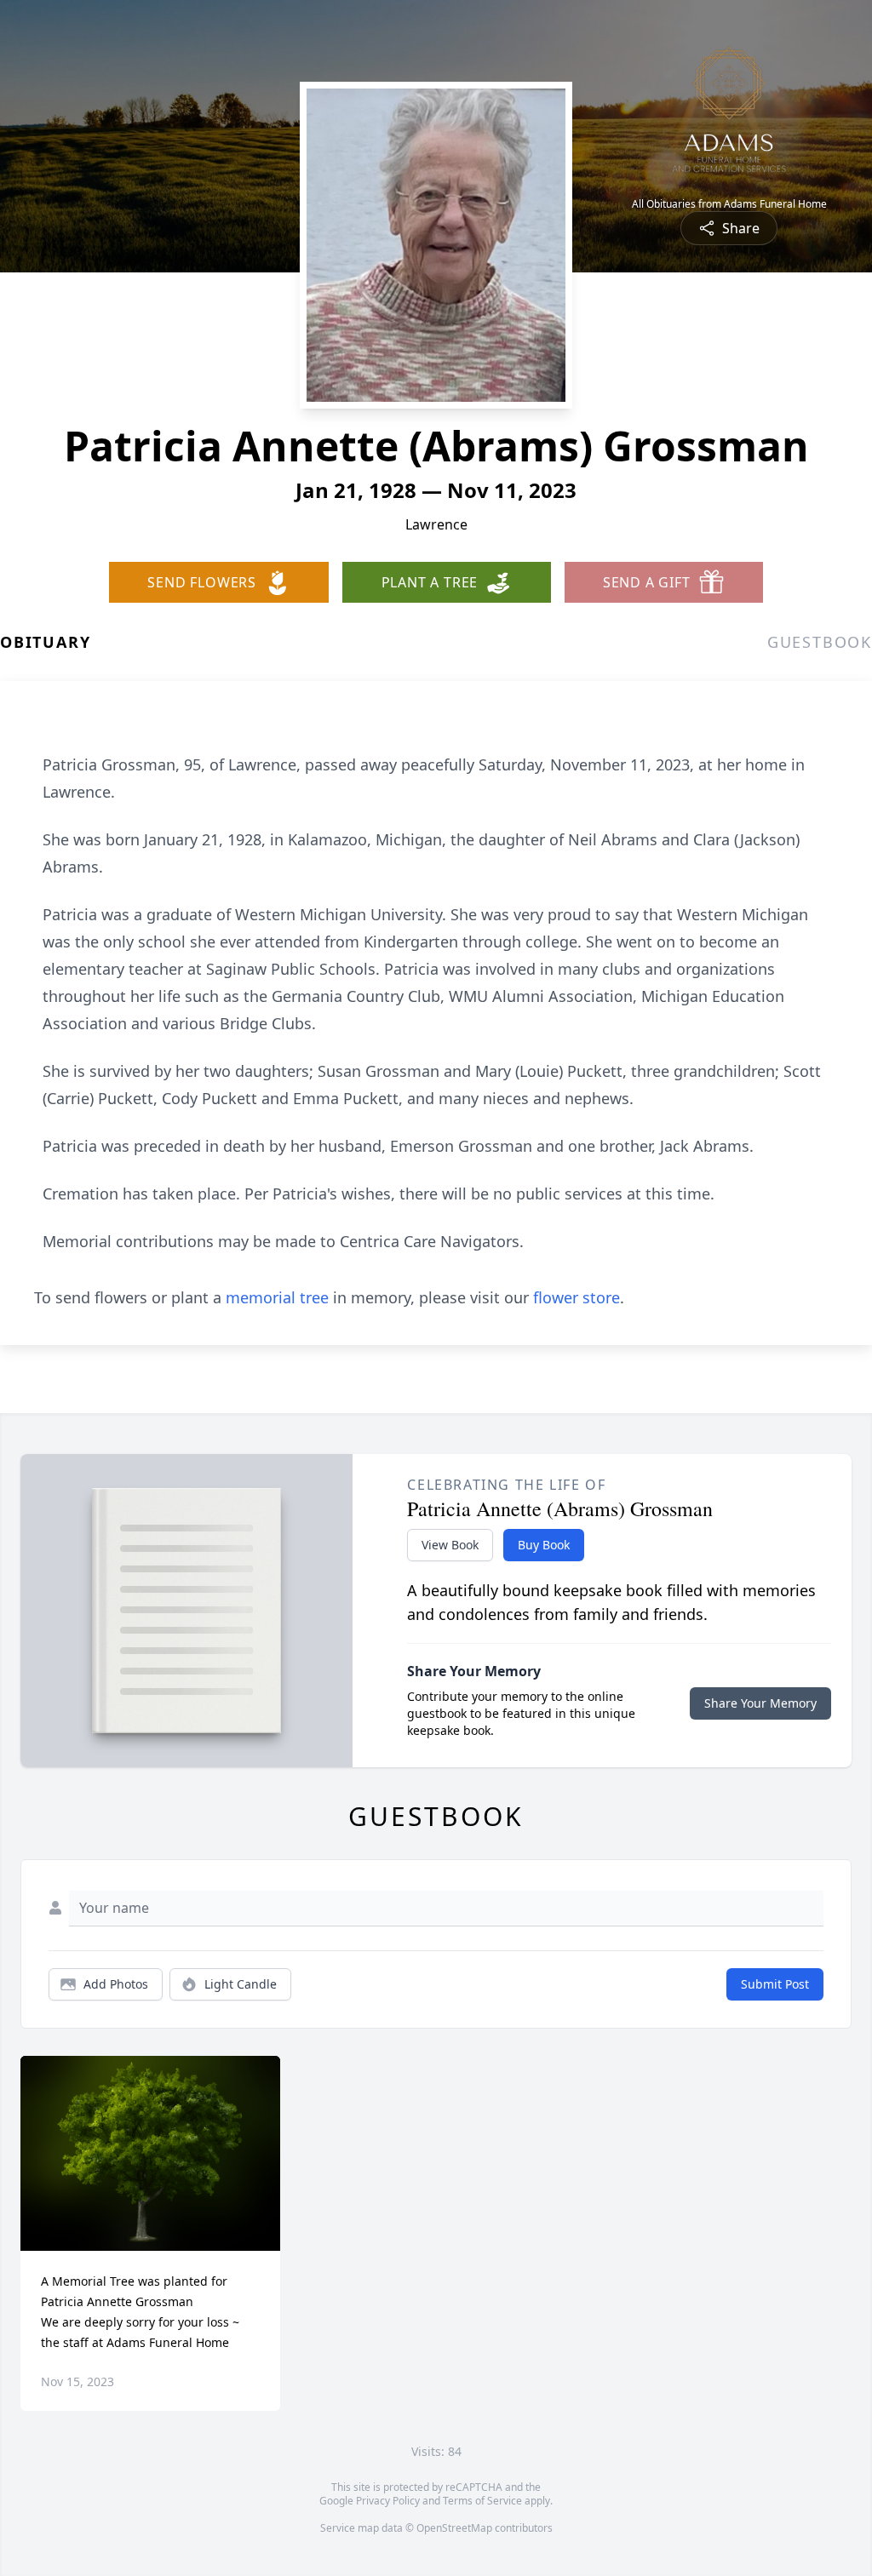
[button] (150, 2153)
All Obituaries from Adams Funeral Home (729, 204)
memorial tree (277, 1297)
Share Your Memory (760, 1703)
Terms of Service (482, 2501)
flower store (577, 1297)
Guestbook (820, 642)
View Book (450, 1545)
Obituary (45, 642)
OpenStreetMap (454, 2528)
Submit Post (775, 1984)
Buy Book (544, 1545)
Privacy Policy (388, 2501)
